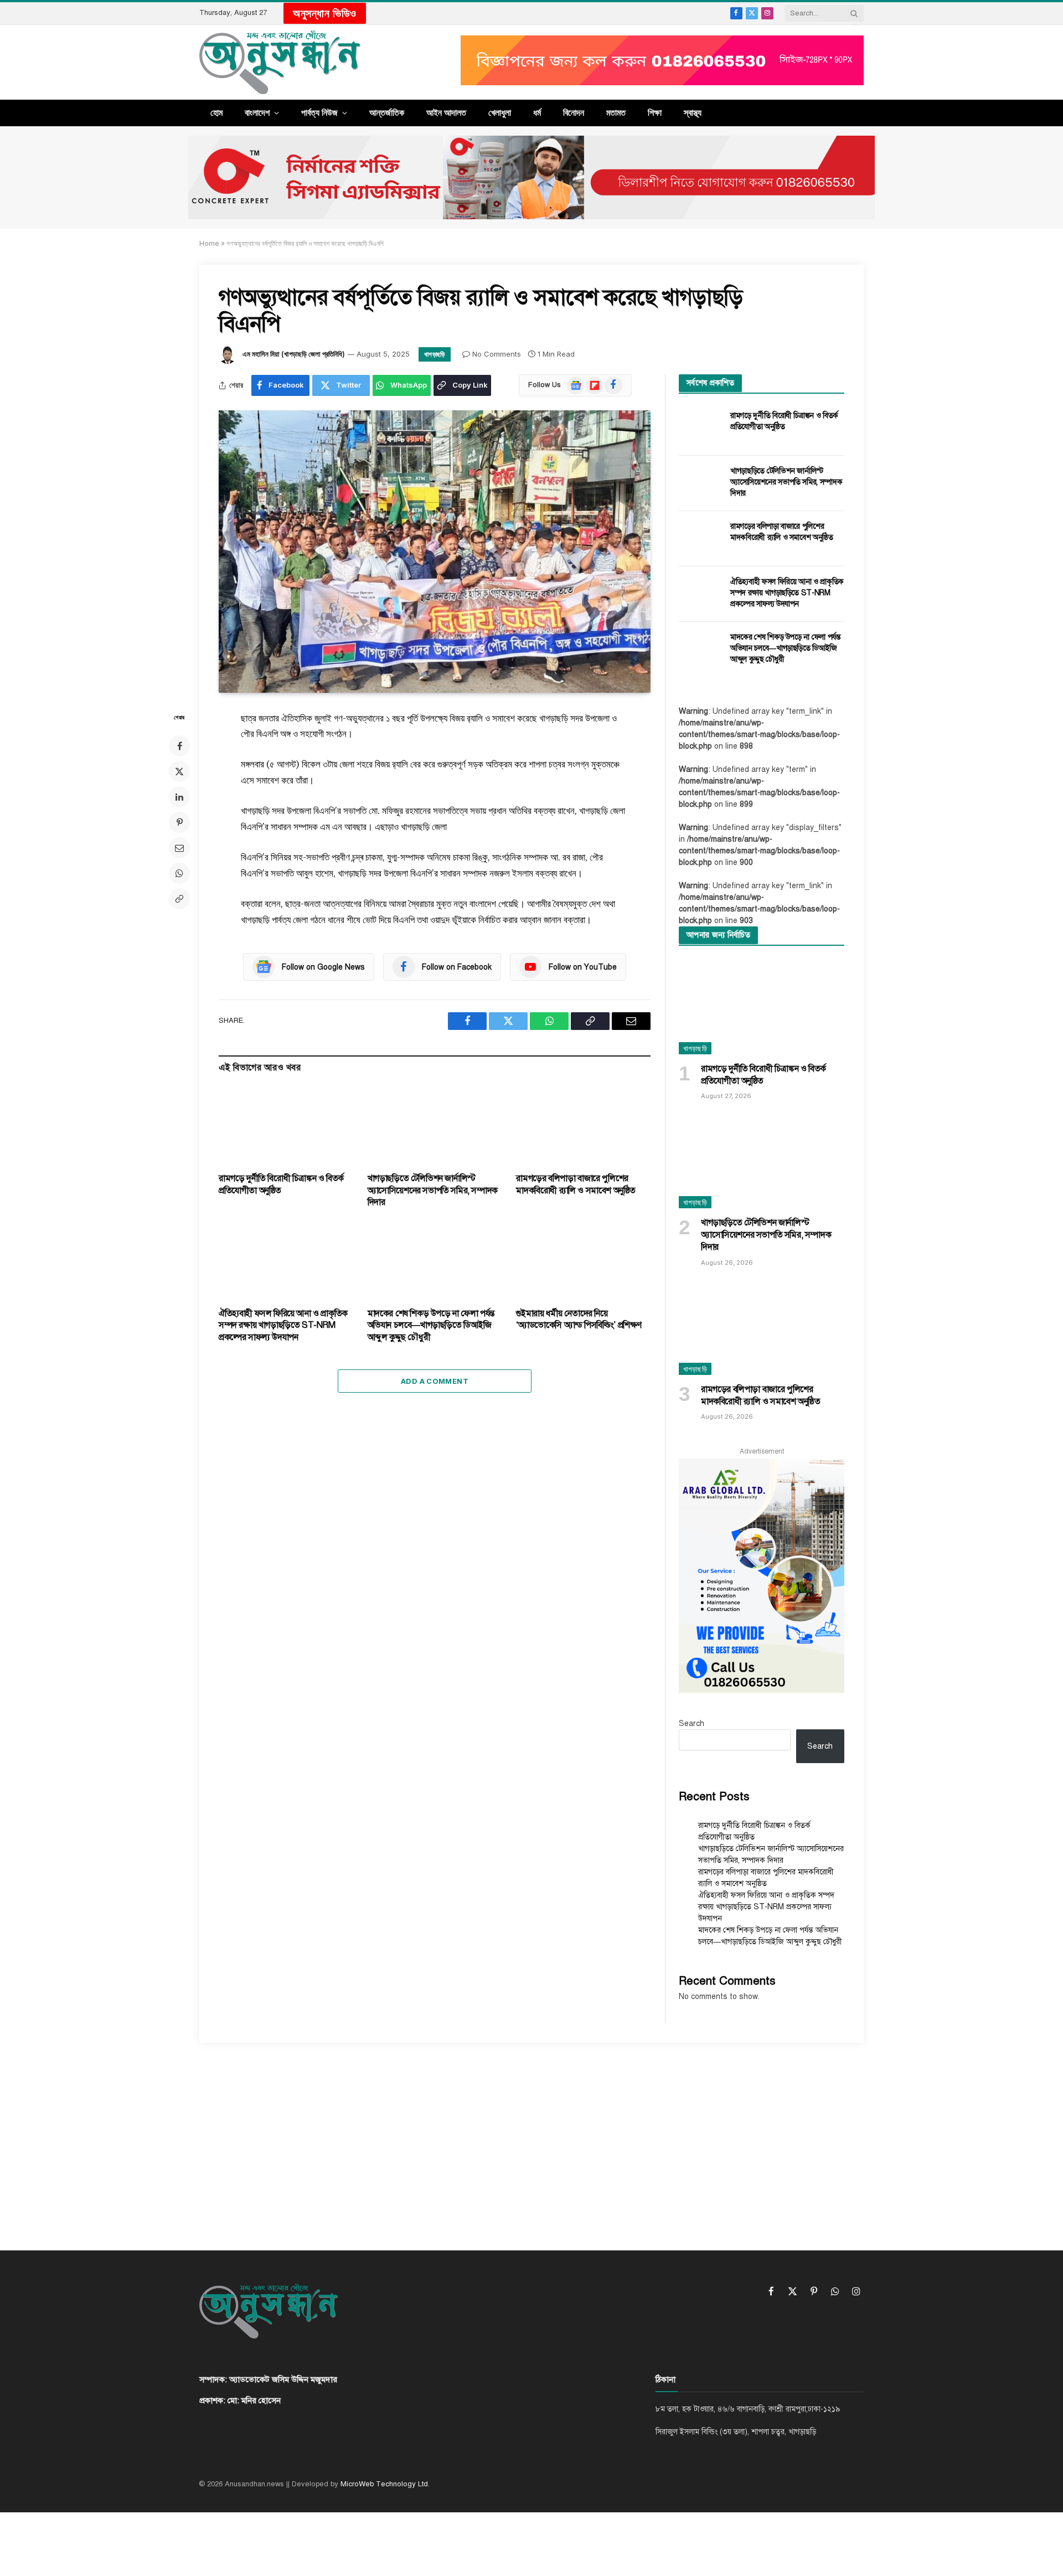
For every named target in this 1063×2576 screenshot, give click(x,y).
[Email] (179, 848)
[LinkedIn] (179, 797)
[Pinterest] (179, 822)
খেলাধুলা (500, 112)
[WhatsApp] (179, 873)
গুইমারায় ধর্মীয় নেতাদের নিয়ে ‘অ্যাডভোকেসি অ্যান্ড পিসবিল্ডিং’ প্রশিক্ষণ (579, 1320)
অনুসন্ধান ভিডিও (325, 13)
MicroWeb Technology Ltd (384, 2484)
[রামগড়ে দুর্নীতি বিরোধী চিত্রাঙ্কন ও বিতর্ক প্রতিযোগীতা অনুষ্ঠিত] (286, 1126)
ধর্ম (537, 112)
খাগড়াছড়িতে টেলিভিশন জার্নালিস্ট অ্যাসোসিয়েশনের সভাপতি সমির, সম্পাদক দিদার (433, 1191)
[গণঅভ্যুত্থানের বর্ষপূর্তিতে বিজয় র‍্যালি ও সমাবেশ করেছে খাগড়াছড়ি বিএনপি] (435, 552)
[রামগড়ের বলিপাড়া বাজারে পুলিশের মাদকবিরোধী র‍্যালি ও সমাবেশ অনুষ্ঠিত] (583, 1126)
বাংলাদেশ (257, 112)
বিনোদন (574, 112)
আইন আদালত (446, 112)
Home (209, 243)
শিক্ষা (655, 112)
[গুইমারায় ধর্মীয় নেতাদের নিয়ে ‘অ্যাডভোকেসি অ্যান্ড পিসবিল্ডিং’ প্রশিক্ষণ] (583, 1261)
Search (692, 1724)
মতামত (616, 112)
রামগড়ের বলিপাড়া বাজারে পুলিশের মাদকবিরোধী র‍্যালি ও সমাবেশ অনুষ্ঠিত (576, 1184)
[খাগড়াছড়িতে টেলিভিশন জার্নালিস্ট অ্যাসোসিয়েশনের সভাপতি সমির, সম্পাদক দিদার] (435, 1126)
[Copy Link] (179, 899)
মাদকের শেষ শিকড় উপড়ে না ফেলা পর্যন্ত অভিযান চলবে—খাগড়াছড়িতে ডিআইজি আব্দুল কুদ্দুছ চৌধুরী (431, 1326)
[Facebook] (179, 746)
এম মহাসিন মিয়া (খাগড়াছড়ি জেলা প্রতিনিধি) (294, 354)
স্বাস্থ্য (693, 112)
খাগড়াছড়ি (435, 354)
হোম (216, 112)
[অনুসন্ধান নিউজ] (280, 62)
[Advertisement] (531, 2137)
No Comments (497, 354)
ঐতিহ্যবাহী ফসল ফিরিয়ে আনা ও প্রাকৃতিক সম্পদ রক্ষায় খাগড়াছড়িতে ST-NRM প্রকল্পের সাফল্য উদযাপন (283, 1326)
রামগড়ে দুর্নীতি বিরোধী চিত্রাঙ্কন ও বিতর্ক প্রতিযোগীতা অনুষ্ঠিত (281, 1184)
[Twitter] (179, 771)
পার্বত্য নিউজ (319, 112)
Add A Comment (435, 1381)
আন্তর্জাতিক (387, 112)
